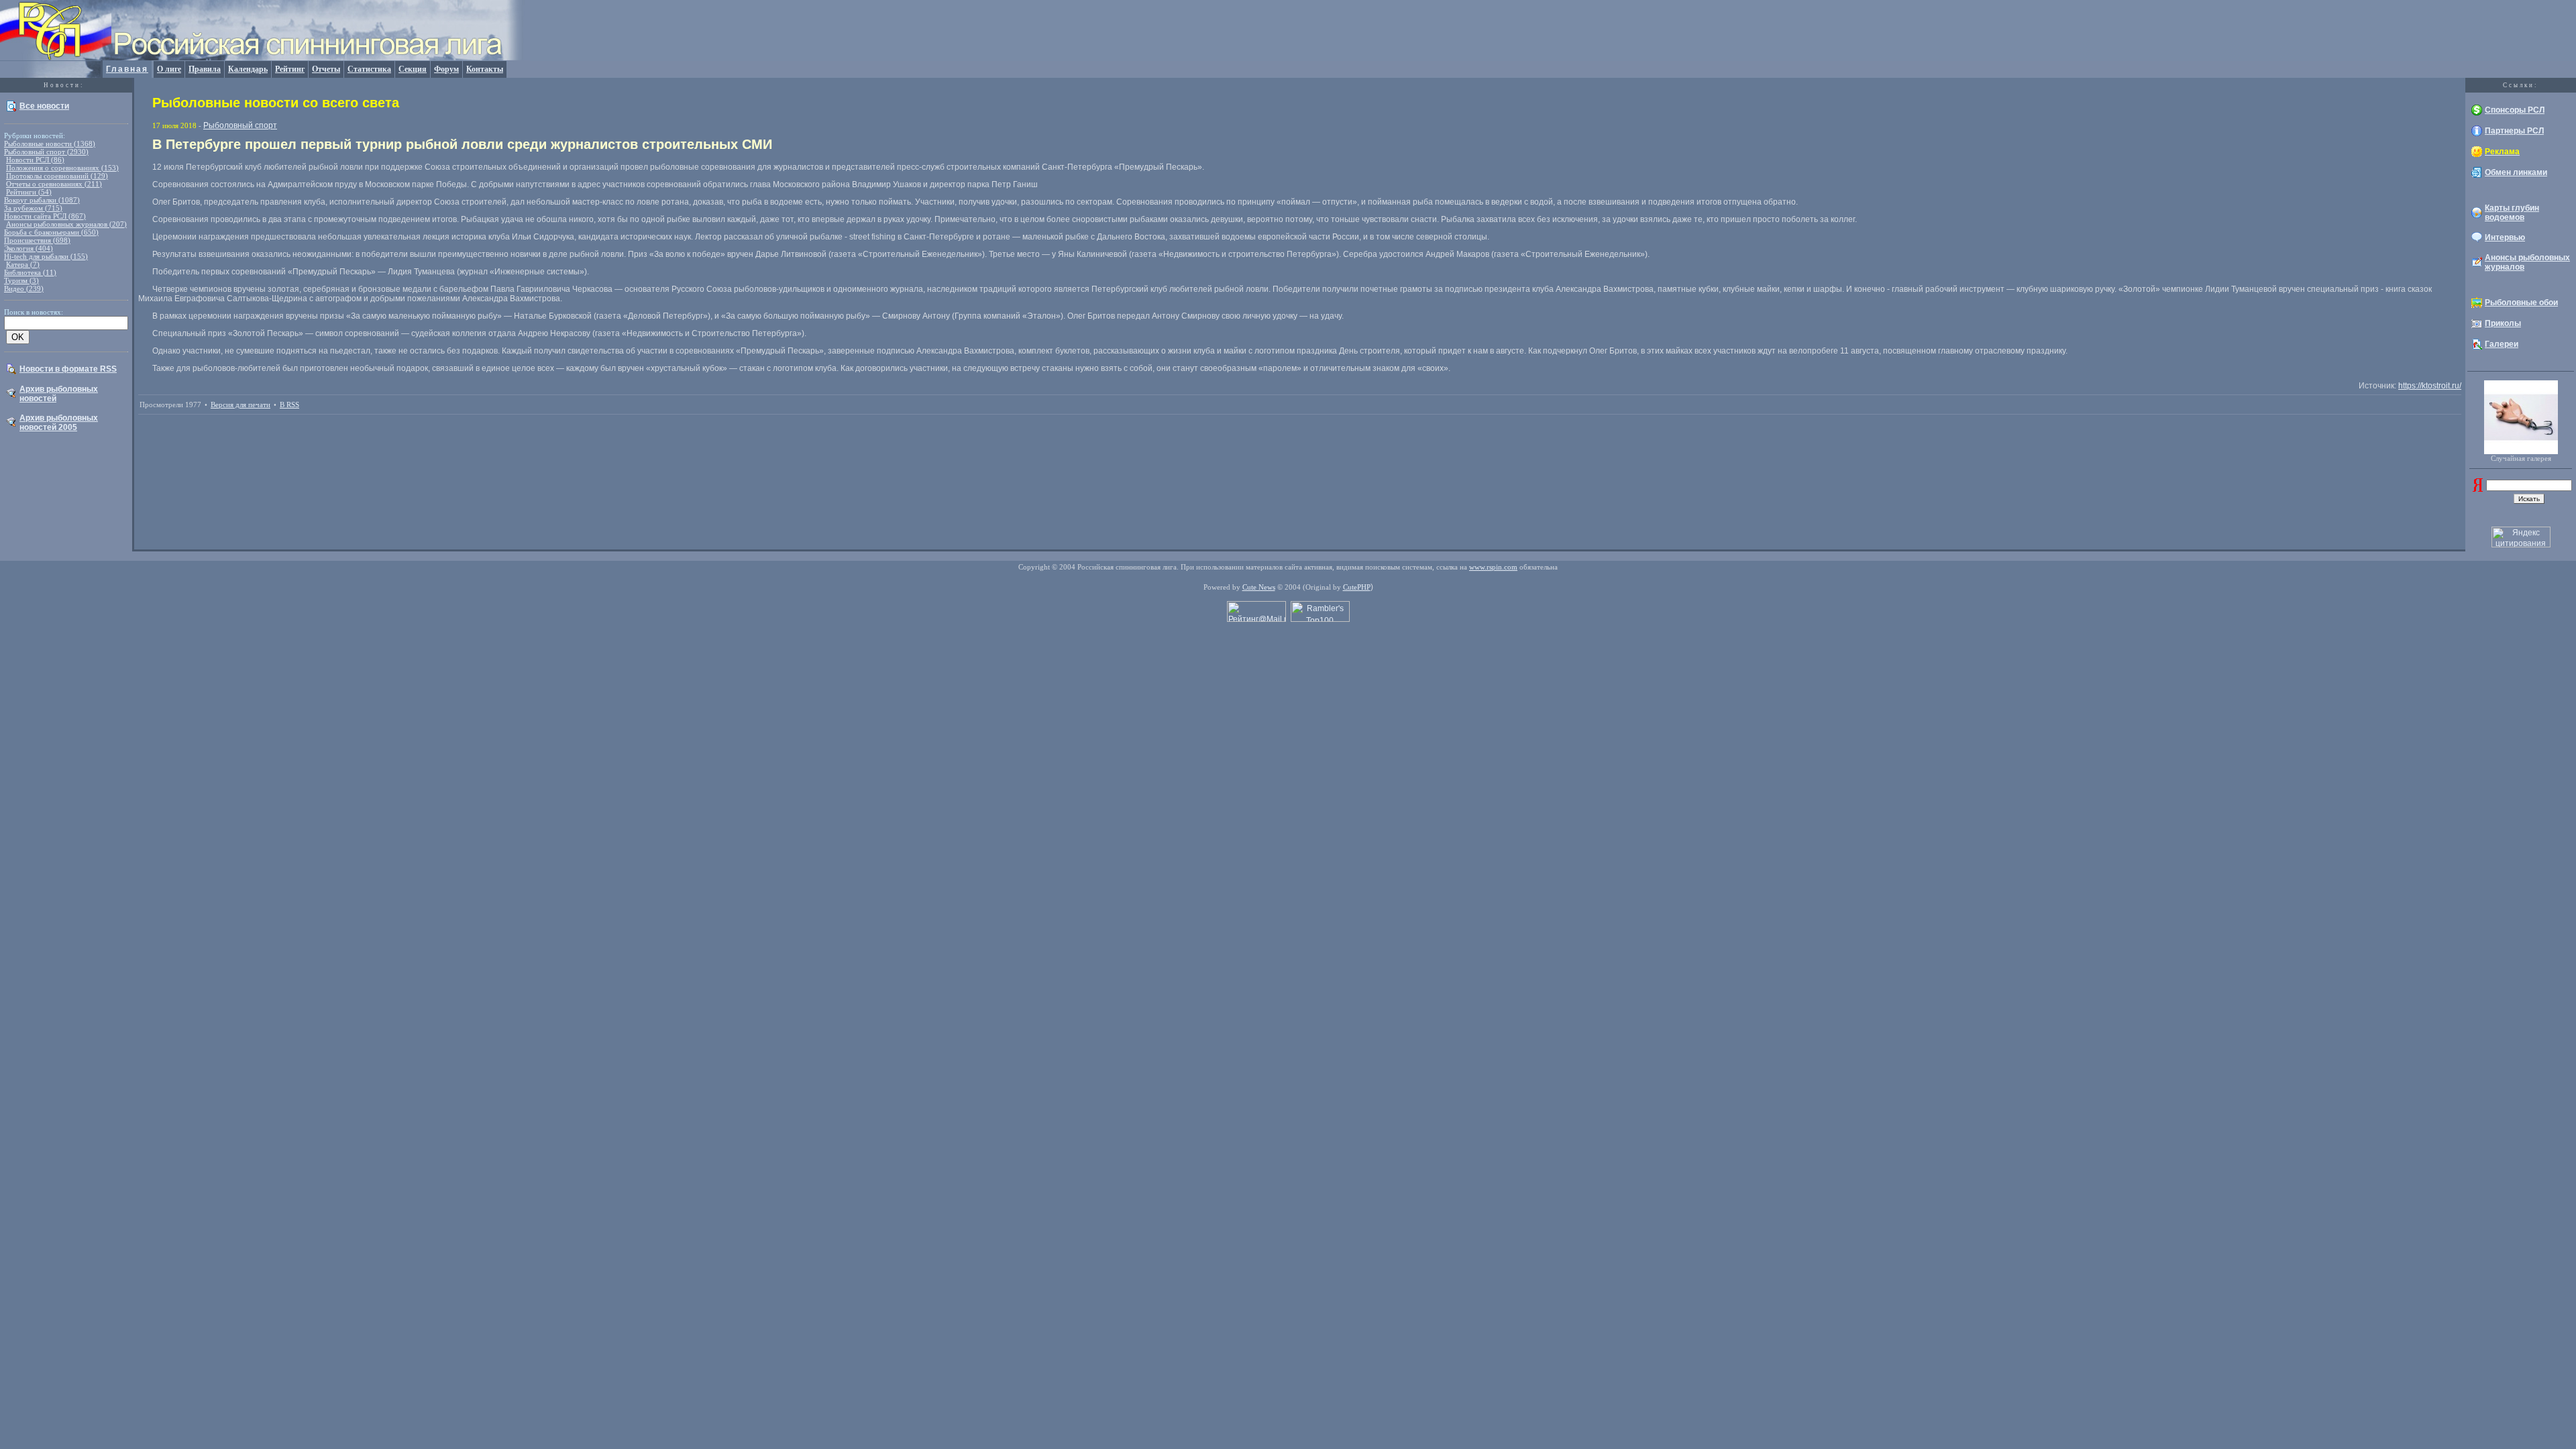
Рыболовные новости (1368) (50, 144)
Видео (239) (24, 288)
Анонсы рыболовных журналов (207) (66, 224)
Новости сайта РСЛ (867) (45, 216)
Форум (446, 69)
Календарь (248, 69)
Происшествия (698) (37, 240)
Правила (205, 69)
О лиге (169, 69)
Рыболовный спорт (240, 125)
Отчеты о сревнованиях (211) (54, 184)
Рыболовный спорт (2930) (46, 152)
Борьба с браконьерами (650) (51, 232)
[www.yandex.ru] (2478, 489)
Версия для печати (240, 405)
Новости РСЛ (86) (35, 160)
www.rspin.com (1493, 567)
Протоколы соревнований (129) (57, 176)
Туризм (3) (21, 280)
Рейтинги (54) (29, 192)
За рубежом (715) (33, 208)
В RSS (289, 405)
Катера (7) (23, 264)
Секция (413, 69)
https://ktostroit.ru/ (2430, 386)
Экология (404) (29, 248)
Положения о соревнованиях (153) (62, 168)
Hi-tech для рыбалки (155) (46, 256)
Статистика (369, 69)
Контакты (485, 69)
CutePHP (1357, 587)
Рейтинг (290, 69)
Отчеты (326, 69)
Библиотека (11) (30, 272)
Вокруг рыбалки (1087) (42, 200)
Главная (127, 69)
